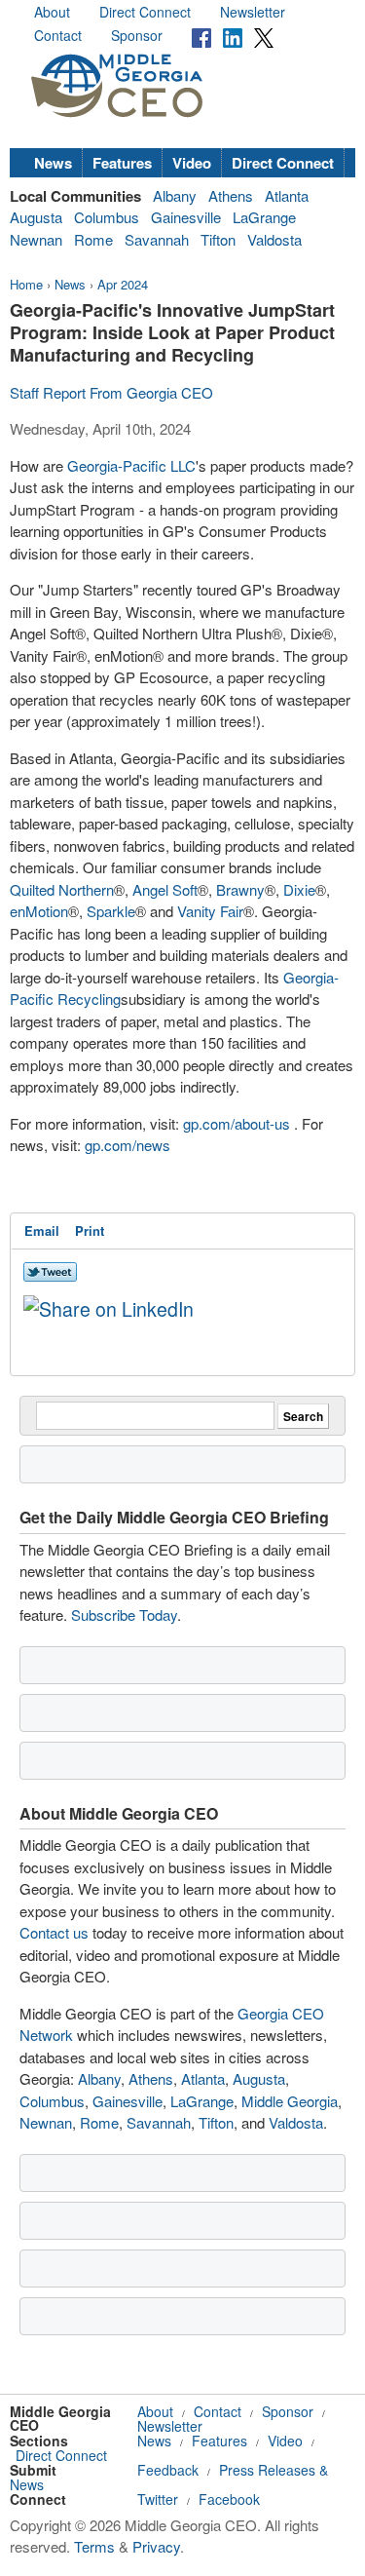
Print (90, 1230)
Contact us (54, 1932)
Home (26, 284)
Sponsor (137, 35)
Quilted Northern (62, 889)
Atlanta (287, 195)
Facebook (229, 2499)
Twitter (158, 2499)
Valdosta (274, 239)
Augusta (36, 217)
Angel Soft (165, 889)
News (53, 163)
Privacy (156, 2546)
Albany (175, 195)
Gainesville (186, 217)
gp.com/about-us (237, 1123)
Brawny (240, 889)
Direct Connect (145, 12)
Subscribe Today (124, 1615)
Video (192, 163)
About (52, 12)
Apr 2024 (123, 284)
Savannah (157, 239)
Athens (231, 195)
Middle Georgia (290, 2101)
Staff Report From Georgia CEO (111, 392)
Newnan (36, 239)
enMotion (39, 911)
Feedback (168, 2470)
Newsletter (253, 12)
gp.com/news (128, 1145)
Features (122, 163)
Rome (93, 239)
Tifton (218, 239)
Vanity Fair (210, 911)
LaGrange (264, 217)
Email (42, 1230)
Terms (94, 2546)
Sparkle (111, 911)
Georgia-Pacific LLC (131, 465)
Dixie (299, 889)
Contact (58, 35)
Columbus (107, 217)
